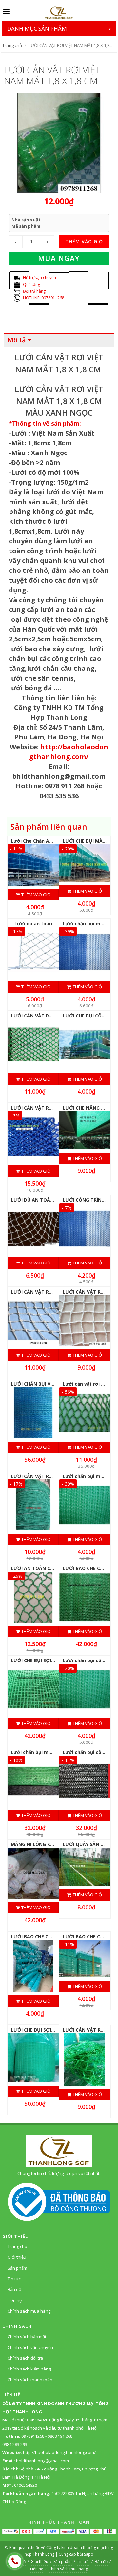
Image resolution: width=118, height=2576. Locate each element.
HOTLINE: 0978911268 (43, 298)
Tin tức (14, 2279)
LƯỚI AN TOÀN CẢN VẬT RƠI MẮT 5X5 (55, 1568)
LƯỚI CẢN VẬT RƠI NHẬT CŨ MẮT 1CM (55, 1476)
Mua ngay (59, 258)
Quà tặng (31, 284)
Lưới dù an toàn (33, 924)
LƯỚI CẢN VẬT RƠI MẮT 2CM (44, 1016)
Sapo (89, 2554)
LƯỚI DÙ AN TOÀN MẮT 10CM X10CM (54, 1200)
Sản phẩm (17, 2268)
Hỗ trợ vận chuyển (39, 278)
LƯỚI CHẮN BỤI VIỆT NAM (40, 1384)
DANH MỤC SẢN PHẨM (37, 29)
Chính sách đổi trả (25, 2358)
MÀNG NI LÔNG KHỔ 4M (38, 1844)
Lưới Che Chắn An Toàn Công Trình (52, 841)
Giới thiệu (17, 2257)
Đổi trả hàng (34, 291)
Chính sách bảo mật (27, 2337)
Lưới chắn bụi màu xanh (39, 1752)
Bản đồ (14, 2289)
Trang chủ (12, 45)
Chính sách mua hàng (29, 2311)
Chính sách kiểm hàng (29, 2369)
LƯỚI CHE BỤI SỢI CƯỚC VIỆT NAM (50, 2030)
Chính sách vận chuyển (30, 2347)
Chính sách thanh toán (30, 2380)
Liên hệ (15, 2300)
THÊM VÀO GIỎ (84, 242)
